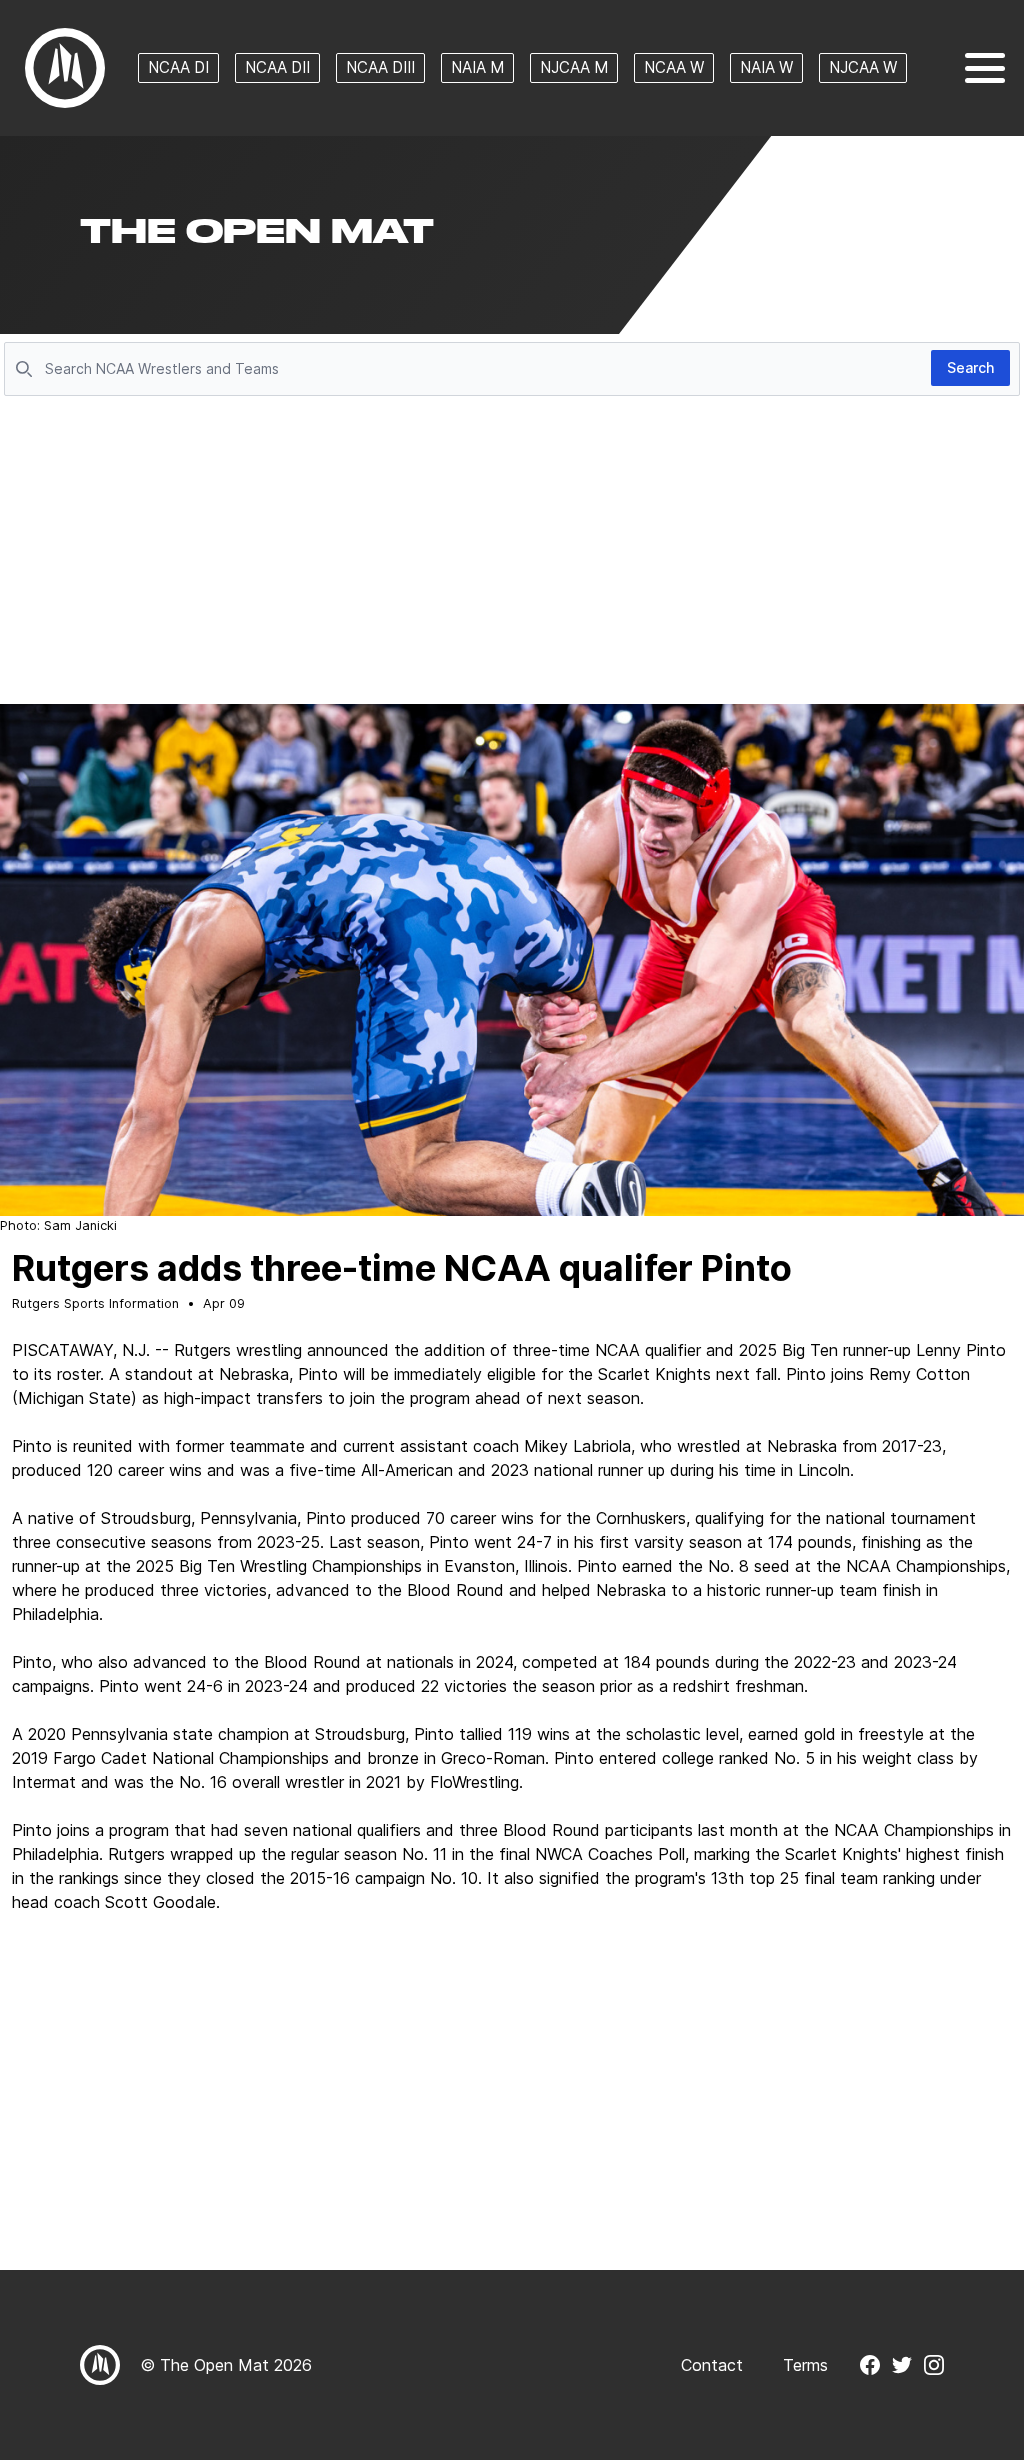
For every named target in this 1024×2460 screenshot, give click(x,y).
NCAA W (674, 67)
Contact (712, 2365)
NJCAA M (574, 67)
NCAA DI (178, 67)
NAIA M (477, 67)
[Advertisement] (512, 552)
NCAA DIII (380, 67)
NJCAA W (863, 67)
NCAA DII (277, 67)
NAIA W (766, 67)
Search (970, 367)
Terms (805, 2365)
